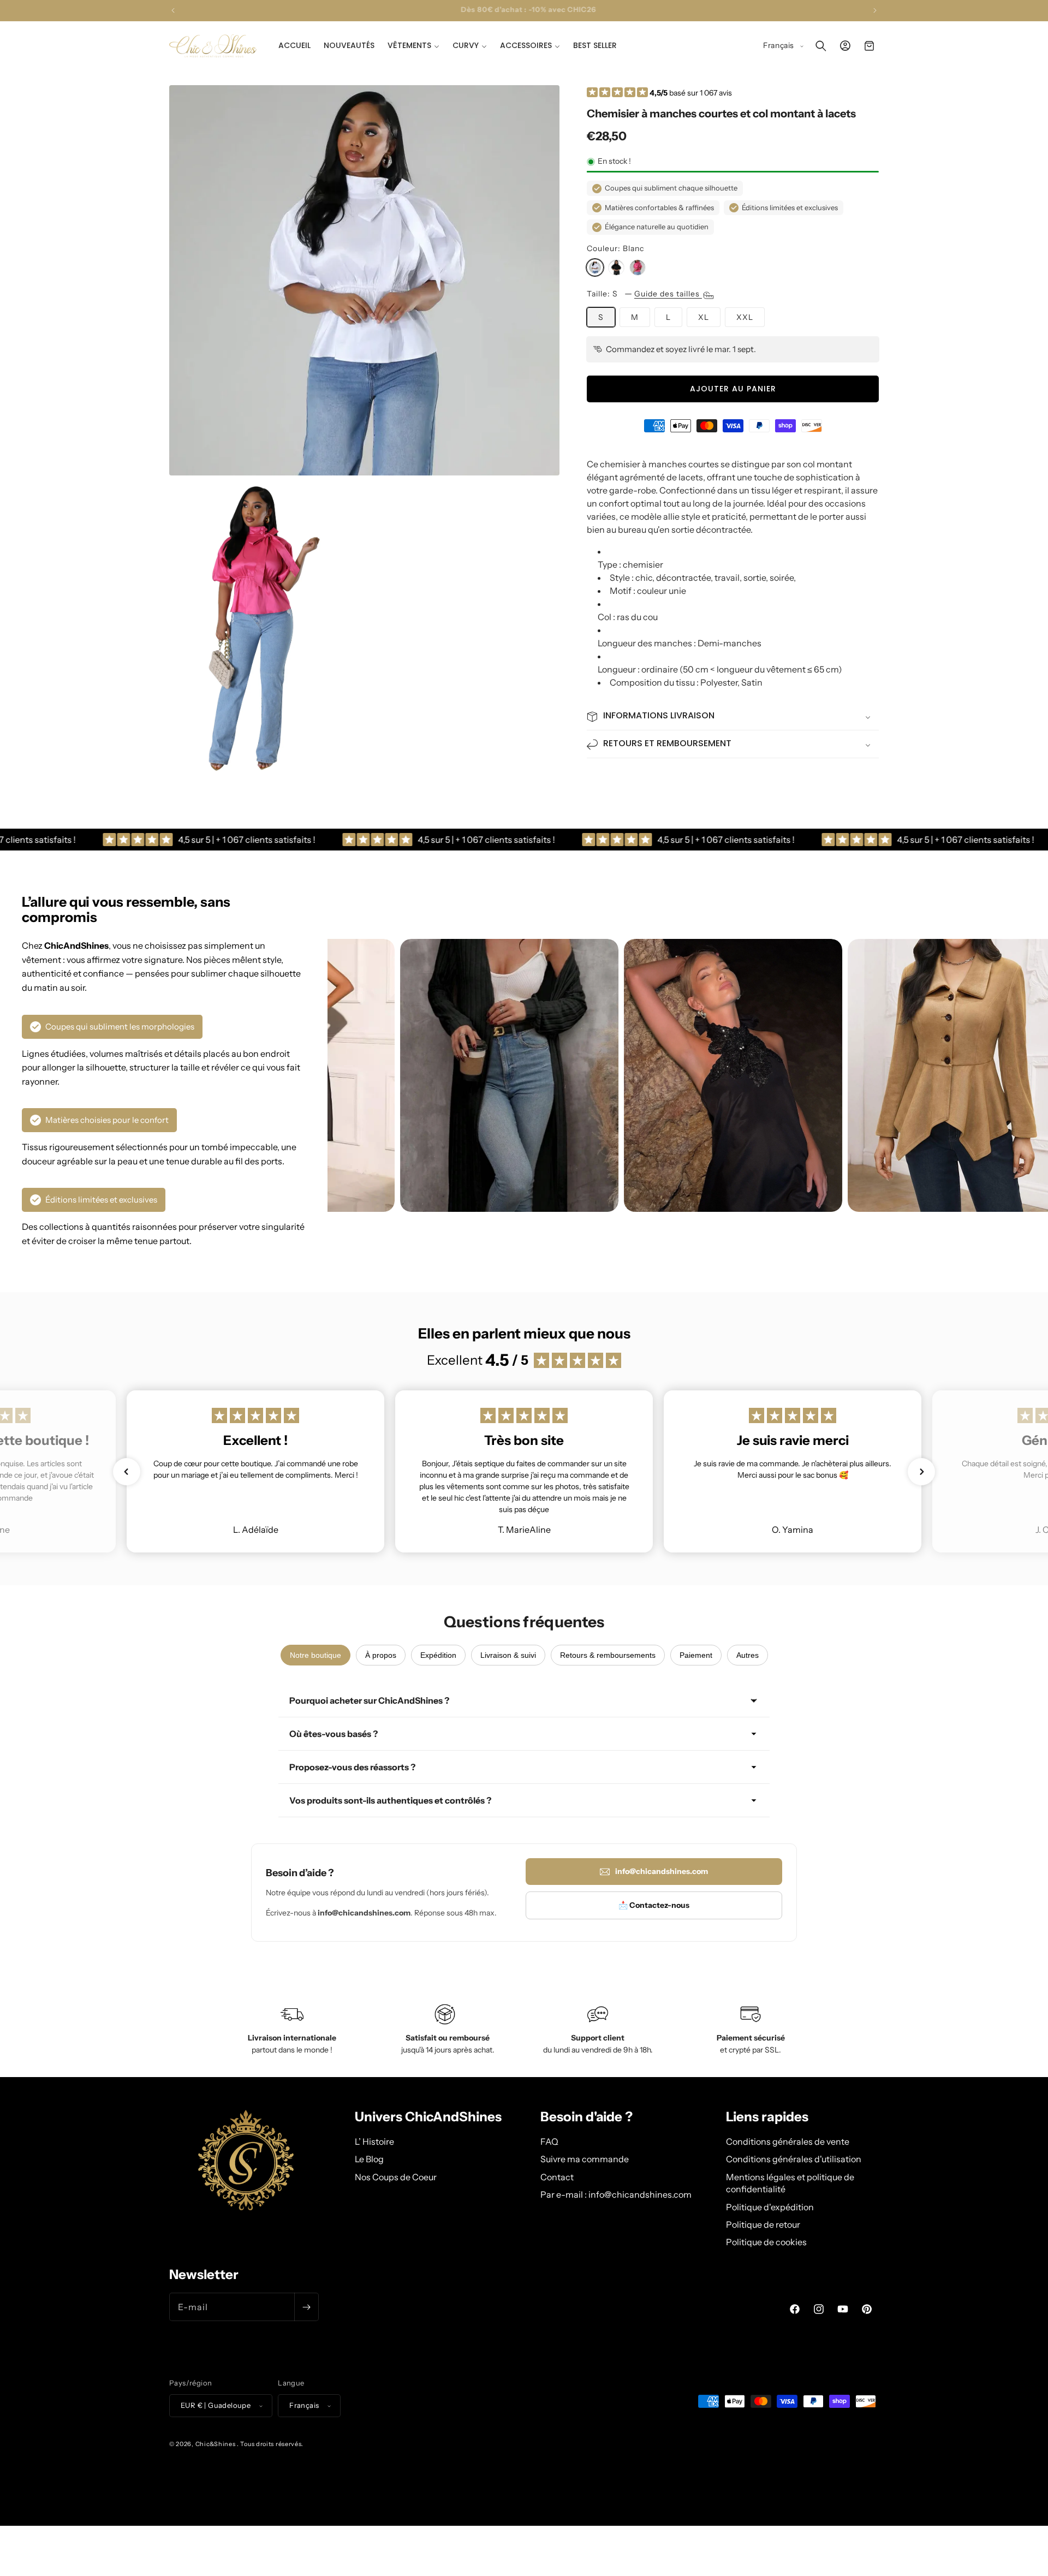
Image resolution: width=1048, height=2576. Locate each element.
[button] (413, 45)
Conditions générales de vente (788, 2141)
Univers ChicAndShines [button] (428, 2117)
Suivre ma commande (585, 2159)
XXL (745, 317)
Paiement (696, 1655)
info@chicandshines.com (662, 1871)
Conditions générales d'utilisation (794, 2159)
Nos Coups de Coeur (396, 2177)
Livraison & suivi (508, 1655)
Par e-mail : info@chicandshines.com (616, 2194)
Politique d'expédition (770, 2207)
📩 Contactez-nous (654, 1905)
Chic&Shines (216, 2444)
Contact (557, 2177)
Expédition (438, 1655)
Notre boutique (315, 1655)
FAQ (549, 2141)
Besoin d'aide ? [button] (586, 2117)
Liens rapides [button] (767, 2117)
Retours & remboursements (608, 1655)
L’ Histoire (374, 2141)
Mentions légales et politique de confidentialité (790, 2183)
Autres (748, 1655)
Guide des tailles (668, 294)
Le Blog (369, 2159)
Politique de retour (763, 2224)
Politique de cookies (766, 2242)
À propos (381, 1655)
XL (704, 317)
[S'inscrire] (306, 2307)
